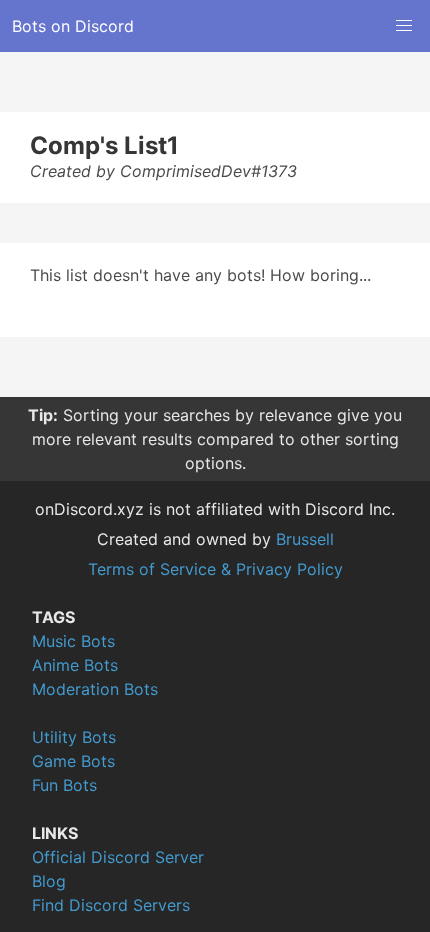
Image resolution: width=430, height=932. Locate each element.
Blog (49, 881)
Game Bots (73, 761)
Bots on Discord (73, 26)
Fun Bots (64, 785)
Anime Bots (75, 665)
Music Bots (73, 641)
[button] (404, 26)
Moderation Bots (95, 689)
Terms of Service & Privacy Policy (215, 569)
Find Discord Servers (111, 905)
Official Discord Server (118, 857)
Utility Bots (74, 737)
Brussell (305, 539)
